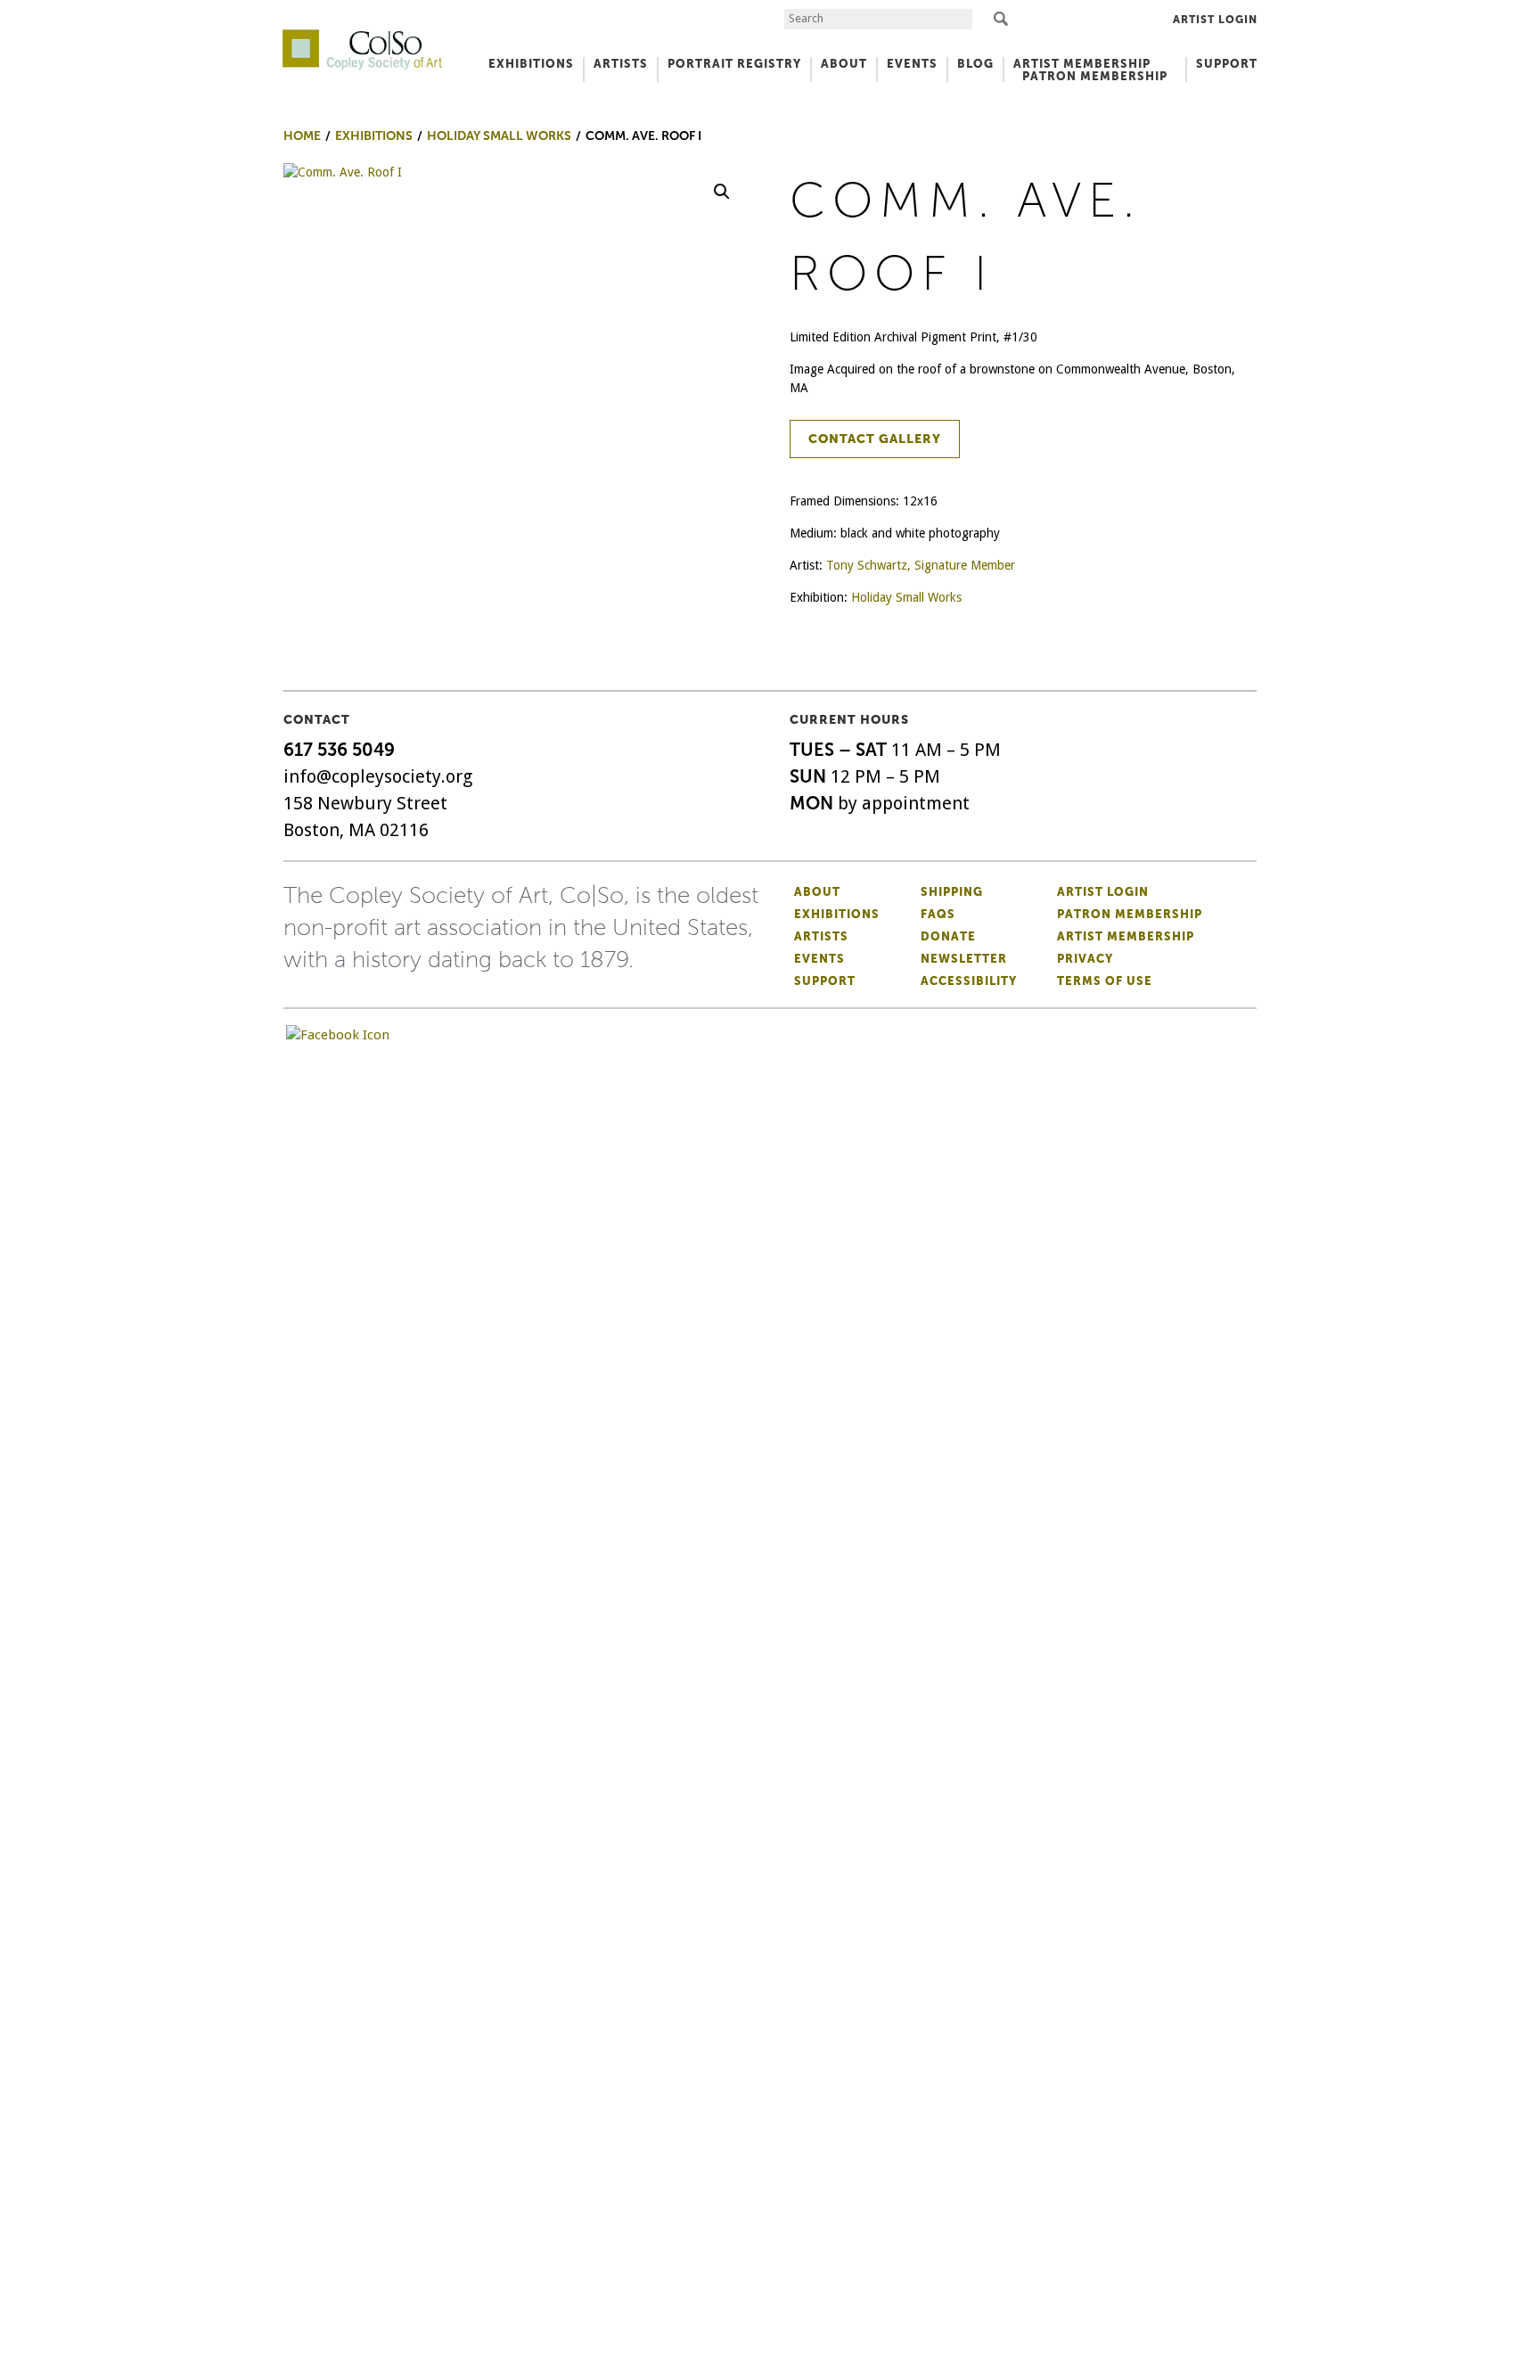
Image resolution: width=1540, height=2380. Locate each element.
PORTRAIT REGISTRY (734, 64)
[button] (722, 192)
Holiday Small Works (906, 597)
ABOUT (844, 64)
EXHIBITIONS (531, 64)
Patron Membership (1130, 914)
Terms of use (1105, 981)
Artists (821, 936)
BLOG (975, 64)
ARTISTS (621, 64)
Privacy (1085, 959)
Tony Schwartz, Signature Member (921, 565)
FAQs (938, 914)
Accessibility (969, 981)
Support (1227, 64)
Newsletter (964, 959)
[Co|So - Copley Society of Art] (362, 36)
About (817, 892)
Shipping (952, 892)
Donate (948, 936)
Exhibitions (837, 914)
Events (819, 959)
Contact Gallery (875, 439)
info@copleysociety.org (378, 776)
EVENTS (912, 64)
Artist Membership (1126, 936)
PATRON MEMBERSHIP (1095, 76)
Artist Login (1215, 20)
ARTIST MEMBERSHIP (1082, 64)
